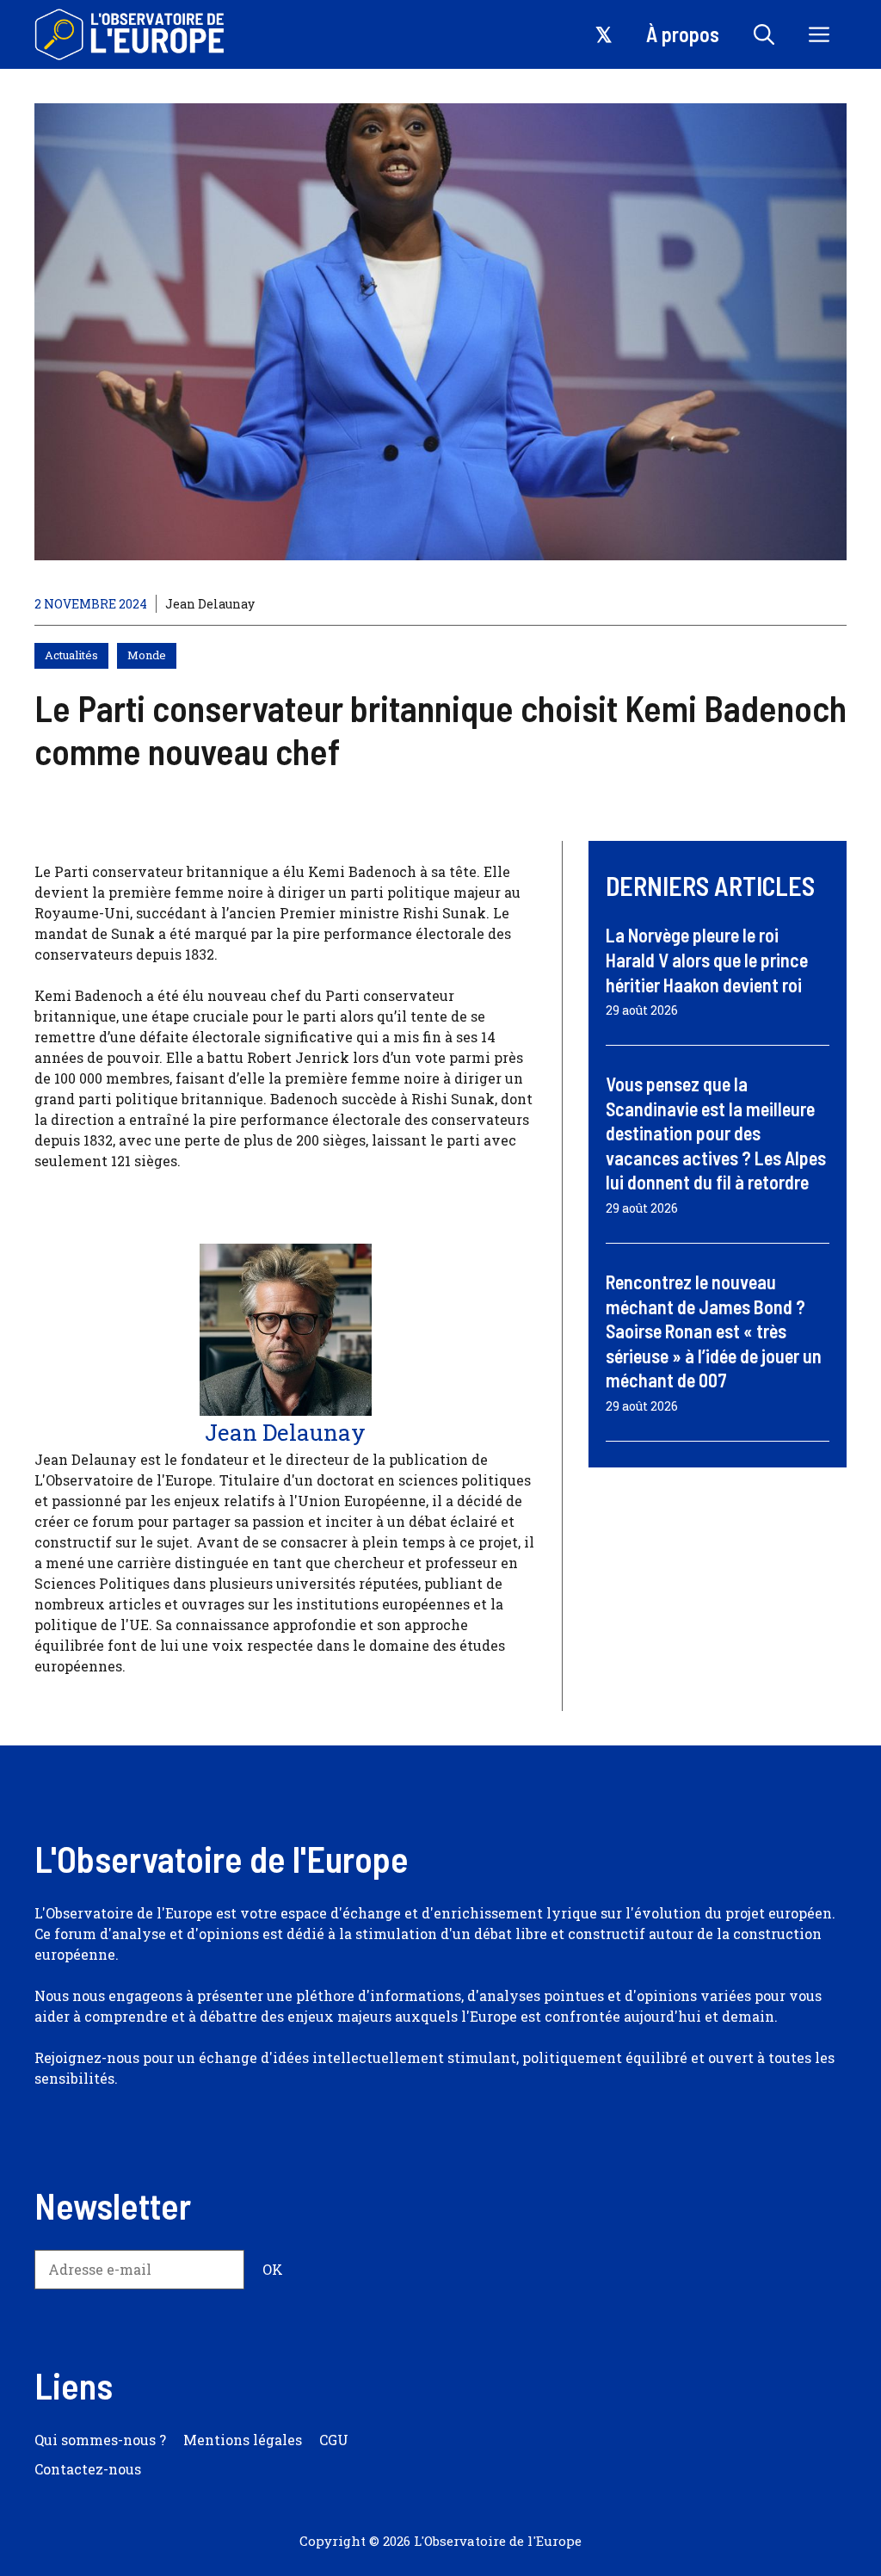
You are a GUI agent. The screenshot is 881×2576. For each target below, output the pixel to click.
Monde (147, 655)
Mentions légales (243, 2440)
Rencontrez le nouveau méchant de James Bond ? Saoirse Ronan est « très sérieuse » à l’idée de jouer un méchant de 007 (714, 1331)
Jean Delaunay (210, 604)
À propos (683, 34)
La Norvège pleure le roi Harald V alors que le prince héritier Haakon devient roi (707, 959)
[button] (764, 34)
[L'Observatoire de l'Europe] (131, 34)
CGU (334, 2440)
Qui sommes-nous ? (100, 2440)
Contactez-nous (88, 2469)
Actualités (71, 655)
